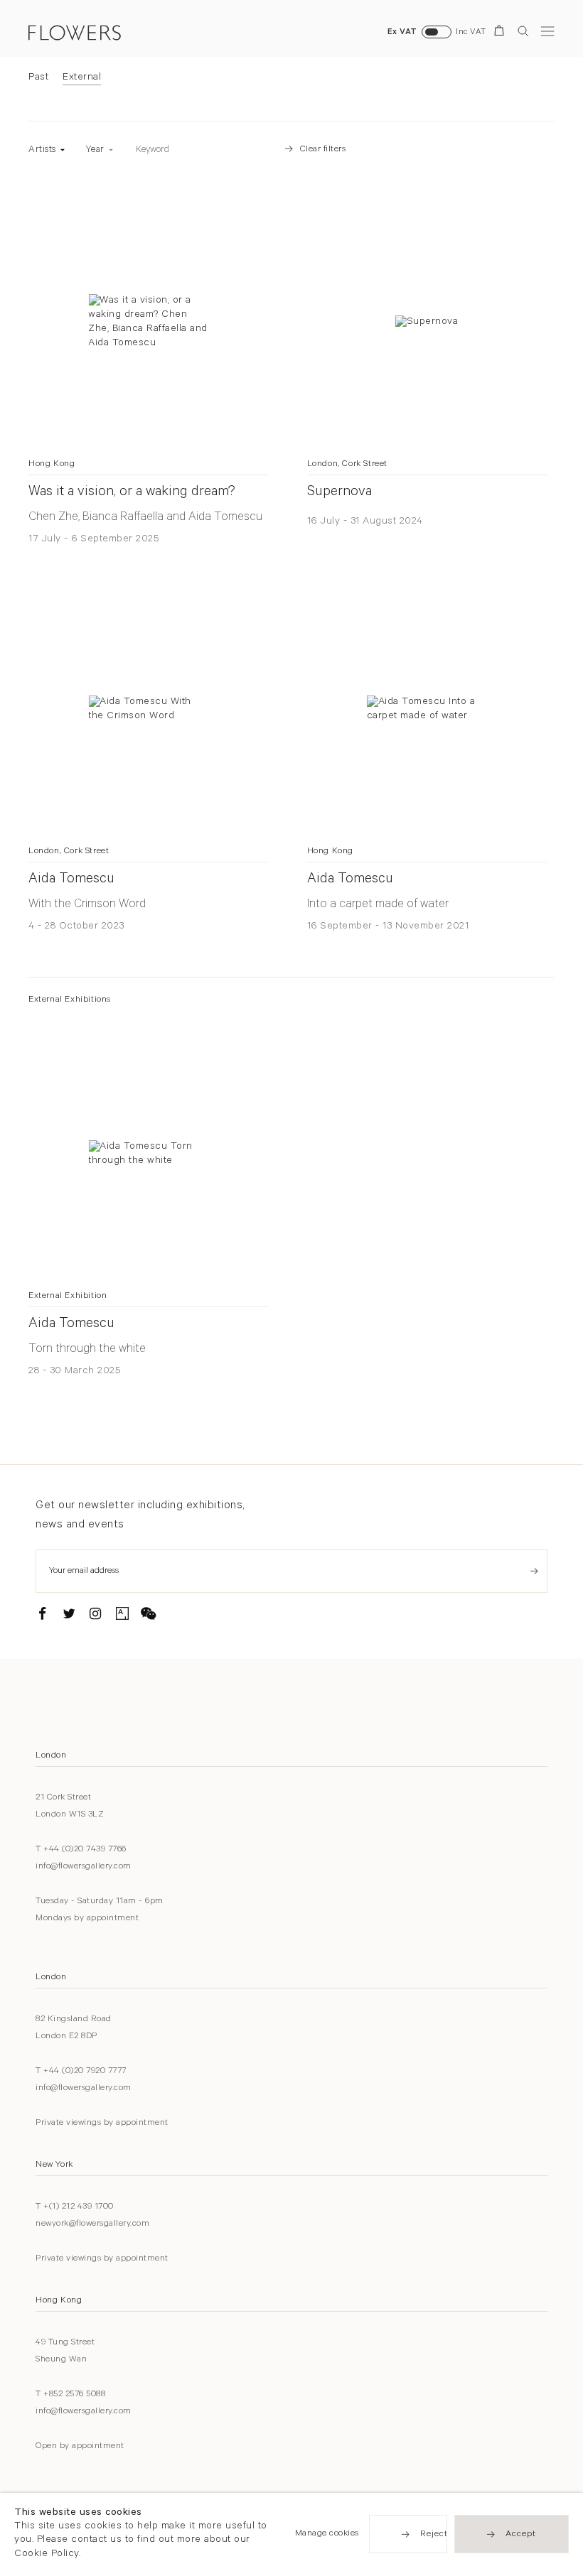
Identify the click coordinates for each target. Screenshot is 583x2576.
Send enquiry (534, 1571)
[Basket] (502, 33)
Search (523, 31)
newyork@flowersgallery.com (92, 2224)
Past (38, 78)
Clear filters (323, 150)
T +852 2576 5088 (70, 2395)
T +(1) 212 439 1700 (75, 2207)
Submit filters (253, 150)
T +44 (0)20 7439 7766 (81, 1850)
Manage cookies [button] (327, 2535)
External (82, 78)
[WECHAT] (149, 1616)
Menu (547, 31)
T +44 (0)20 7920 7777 (81, 2072)
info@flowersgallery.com (84, 1867)
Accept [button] (521, 2536)
